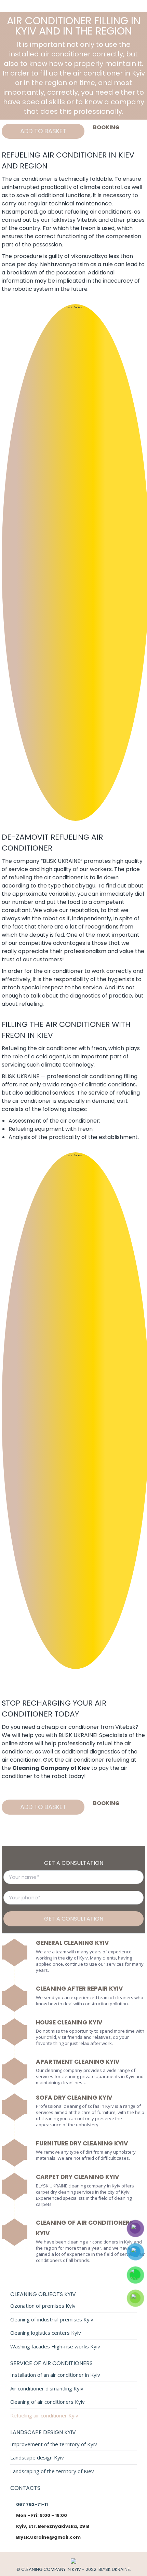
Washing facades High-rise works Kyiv (55, 2347)
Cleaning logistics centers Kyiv (46, 2333)
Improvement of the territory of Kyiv (54, 2444)
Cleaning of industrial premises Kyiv (52, 2320)
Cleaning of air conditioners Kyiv (48, 2402)
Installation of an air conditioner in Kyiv (55, 2375)
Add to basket (43, 131)
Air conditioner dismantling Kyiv (47, 2389)
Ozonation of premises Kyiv (43, 2306)
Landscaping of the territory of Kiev (52, 2471)
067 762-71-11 (32, 2504)
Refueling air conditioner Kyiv (44, 2416)
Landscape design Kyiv (37, 2458)
